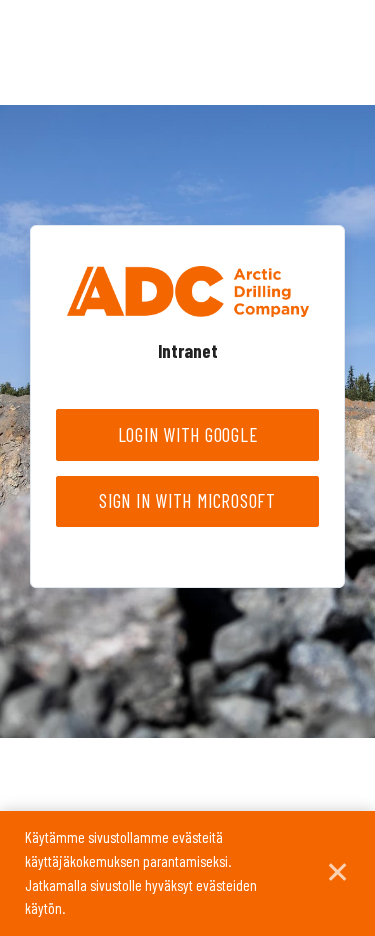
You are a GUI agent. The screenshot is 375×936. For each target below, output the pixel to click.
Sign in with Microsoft (187, 500)
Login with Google (188, 434)
